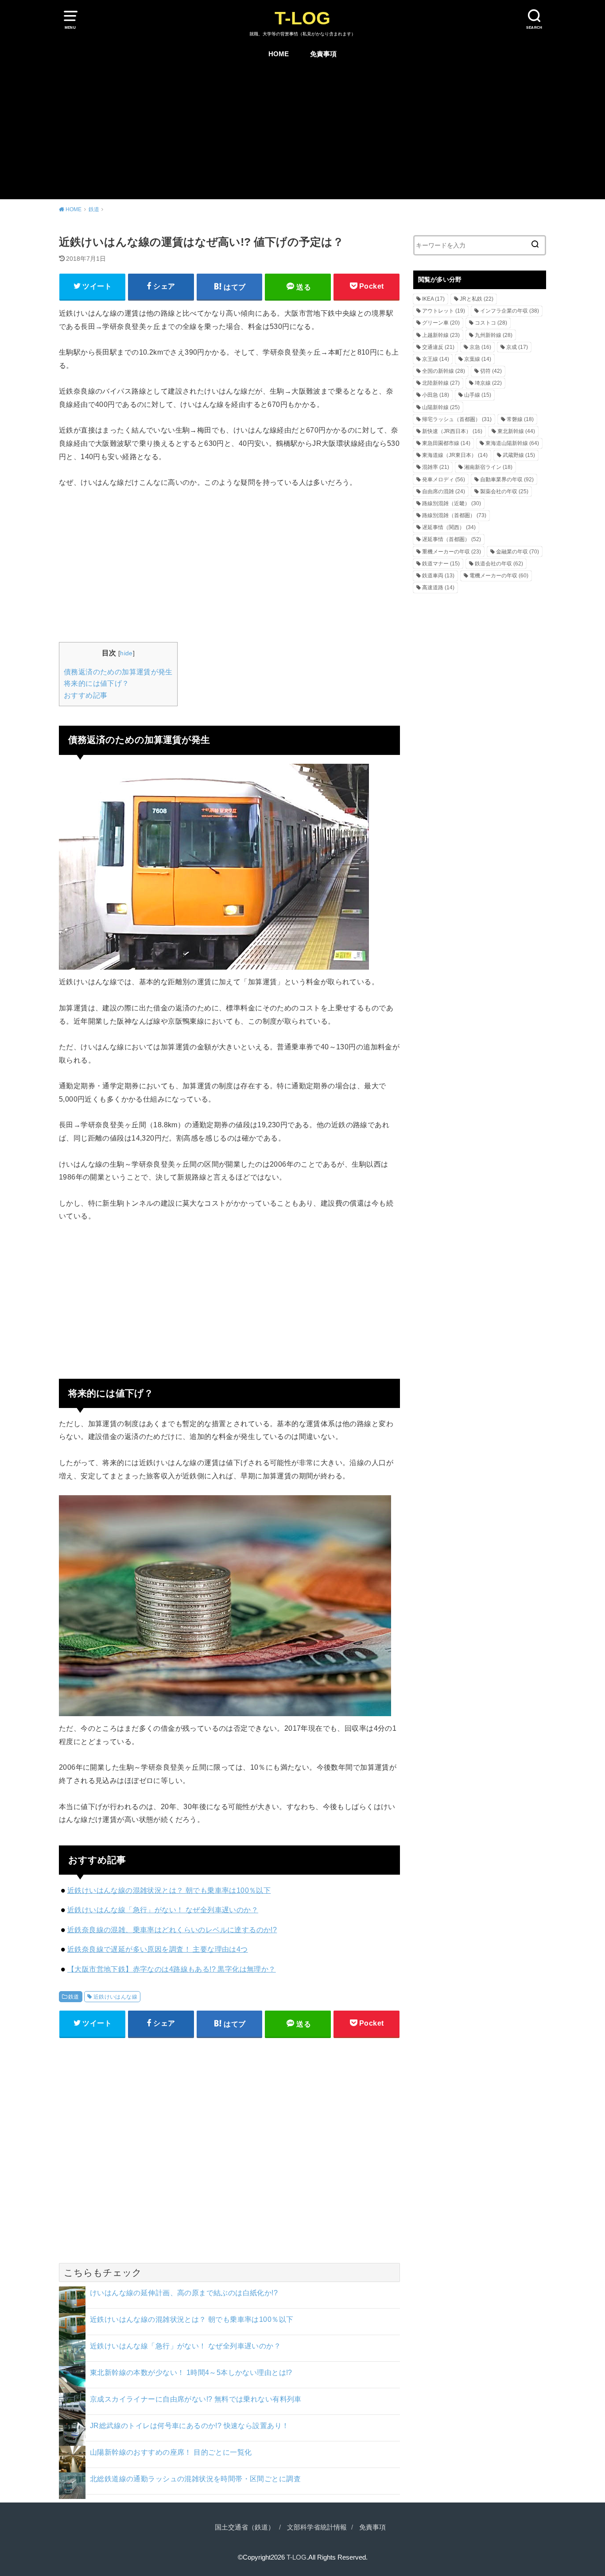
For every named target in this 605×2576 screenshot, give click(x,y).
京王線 (436, 359)
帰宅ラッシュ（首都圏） (457, 419)
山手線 (478, 395)
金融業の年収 (518, 552)
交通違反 (438, 347)
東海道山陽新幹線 (512, 443)
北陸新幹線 (441, 383)
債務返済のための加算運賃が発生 (118, 672)
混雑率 (436, 467)
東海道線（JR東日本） (455, 455)
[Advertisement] (302, 133)
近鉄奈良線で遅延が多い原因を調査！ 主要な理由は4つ (158, 1949)
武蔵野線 (519, 455)
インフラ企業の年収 (510, 311)
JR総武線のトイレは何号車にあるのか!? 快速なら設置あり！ (189, 2425)
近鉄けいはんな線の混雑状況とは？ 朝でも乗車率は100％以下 (169, 1890)
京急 (480, 347)
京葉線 (478, 359)
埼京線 (488, 383)
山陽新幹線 (441, 407)
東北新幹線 (516, 431)
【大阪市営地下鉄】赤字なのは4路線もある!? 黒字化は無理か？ (172, 1969)
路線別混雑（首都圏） (454, 515)
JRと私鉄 (477, 299)
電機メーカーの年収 (499, 576)
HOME (279, 54)
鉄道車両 (438, 576)
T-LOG (302, 18)
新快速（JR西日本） (452, 431)
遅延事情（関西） (449, 527)
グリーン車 (441, 323)
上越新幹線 (441, 335)
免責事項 (323, 54)
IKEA (433, 299)
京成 (517, 347)
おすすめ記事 (85, 695)
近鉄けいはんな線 (115, 1997)
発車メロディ (444, 480)
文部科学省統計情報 (317, 2527)
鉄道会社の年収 (499, 564)
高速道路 (438, 588)
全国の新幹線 (444, 371)
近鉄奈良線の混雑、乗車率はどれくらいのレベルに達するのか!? (172, 1930)
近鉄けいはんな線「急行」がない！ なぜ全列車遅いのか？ (163, 1910)
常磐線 (520, 419)
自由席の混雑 (444, 491)
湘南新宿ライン (488, 467)
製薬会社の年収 (504, 491)
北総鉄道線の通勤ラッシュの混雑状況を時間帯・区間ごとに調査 (195, 2479)
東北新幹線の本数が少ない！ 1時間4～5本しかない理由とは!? (191, 2372)
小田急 (436, 395)
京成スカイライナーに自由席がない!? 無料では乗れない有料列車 (196, 2399)
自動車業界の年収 (507, 480)
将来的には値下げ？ (97, 683)
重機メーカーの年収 (452, 552)
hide (126, 653)
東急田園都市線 (446, 443)
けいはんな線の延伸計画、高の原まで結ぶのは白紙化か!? (184, 2293)
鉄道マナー (441, 564)
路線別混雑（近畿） (452, 503)
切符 (491, 371)
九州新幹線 (494, 335)
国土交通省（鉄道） (245, 2527)
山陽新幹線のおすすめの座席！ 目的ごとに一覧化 (171, 2452)
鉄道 (74, 1997)
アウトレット (444, 311)
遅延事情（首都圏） (452, 539)
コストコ (491, 323)
